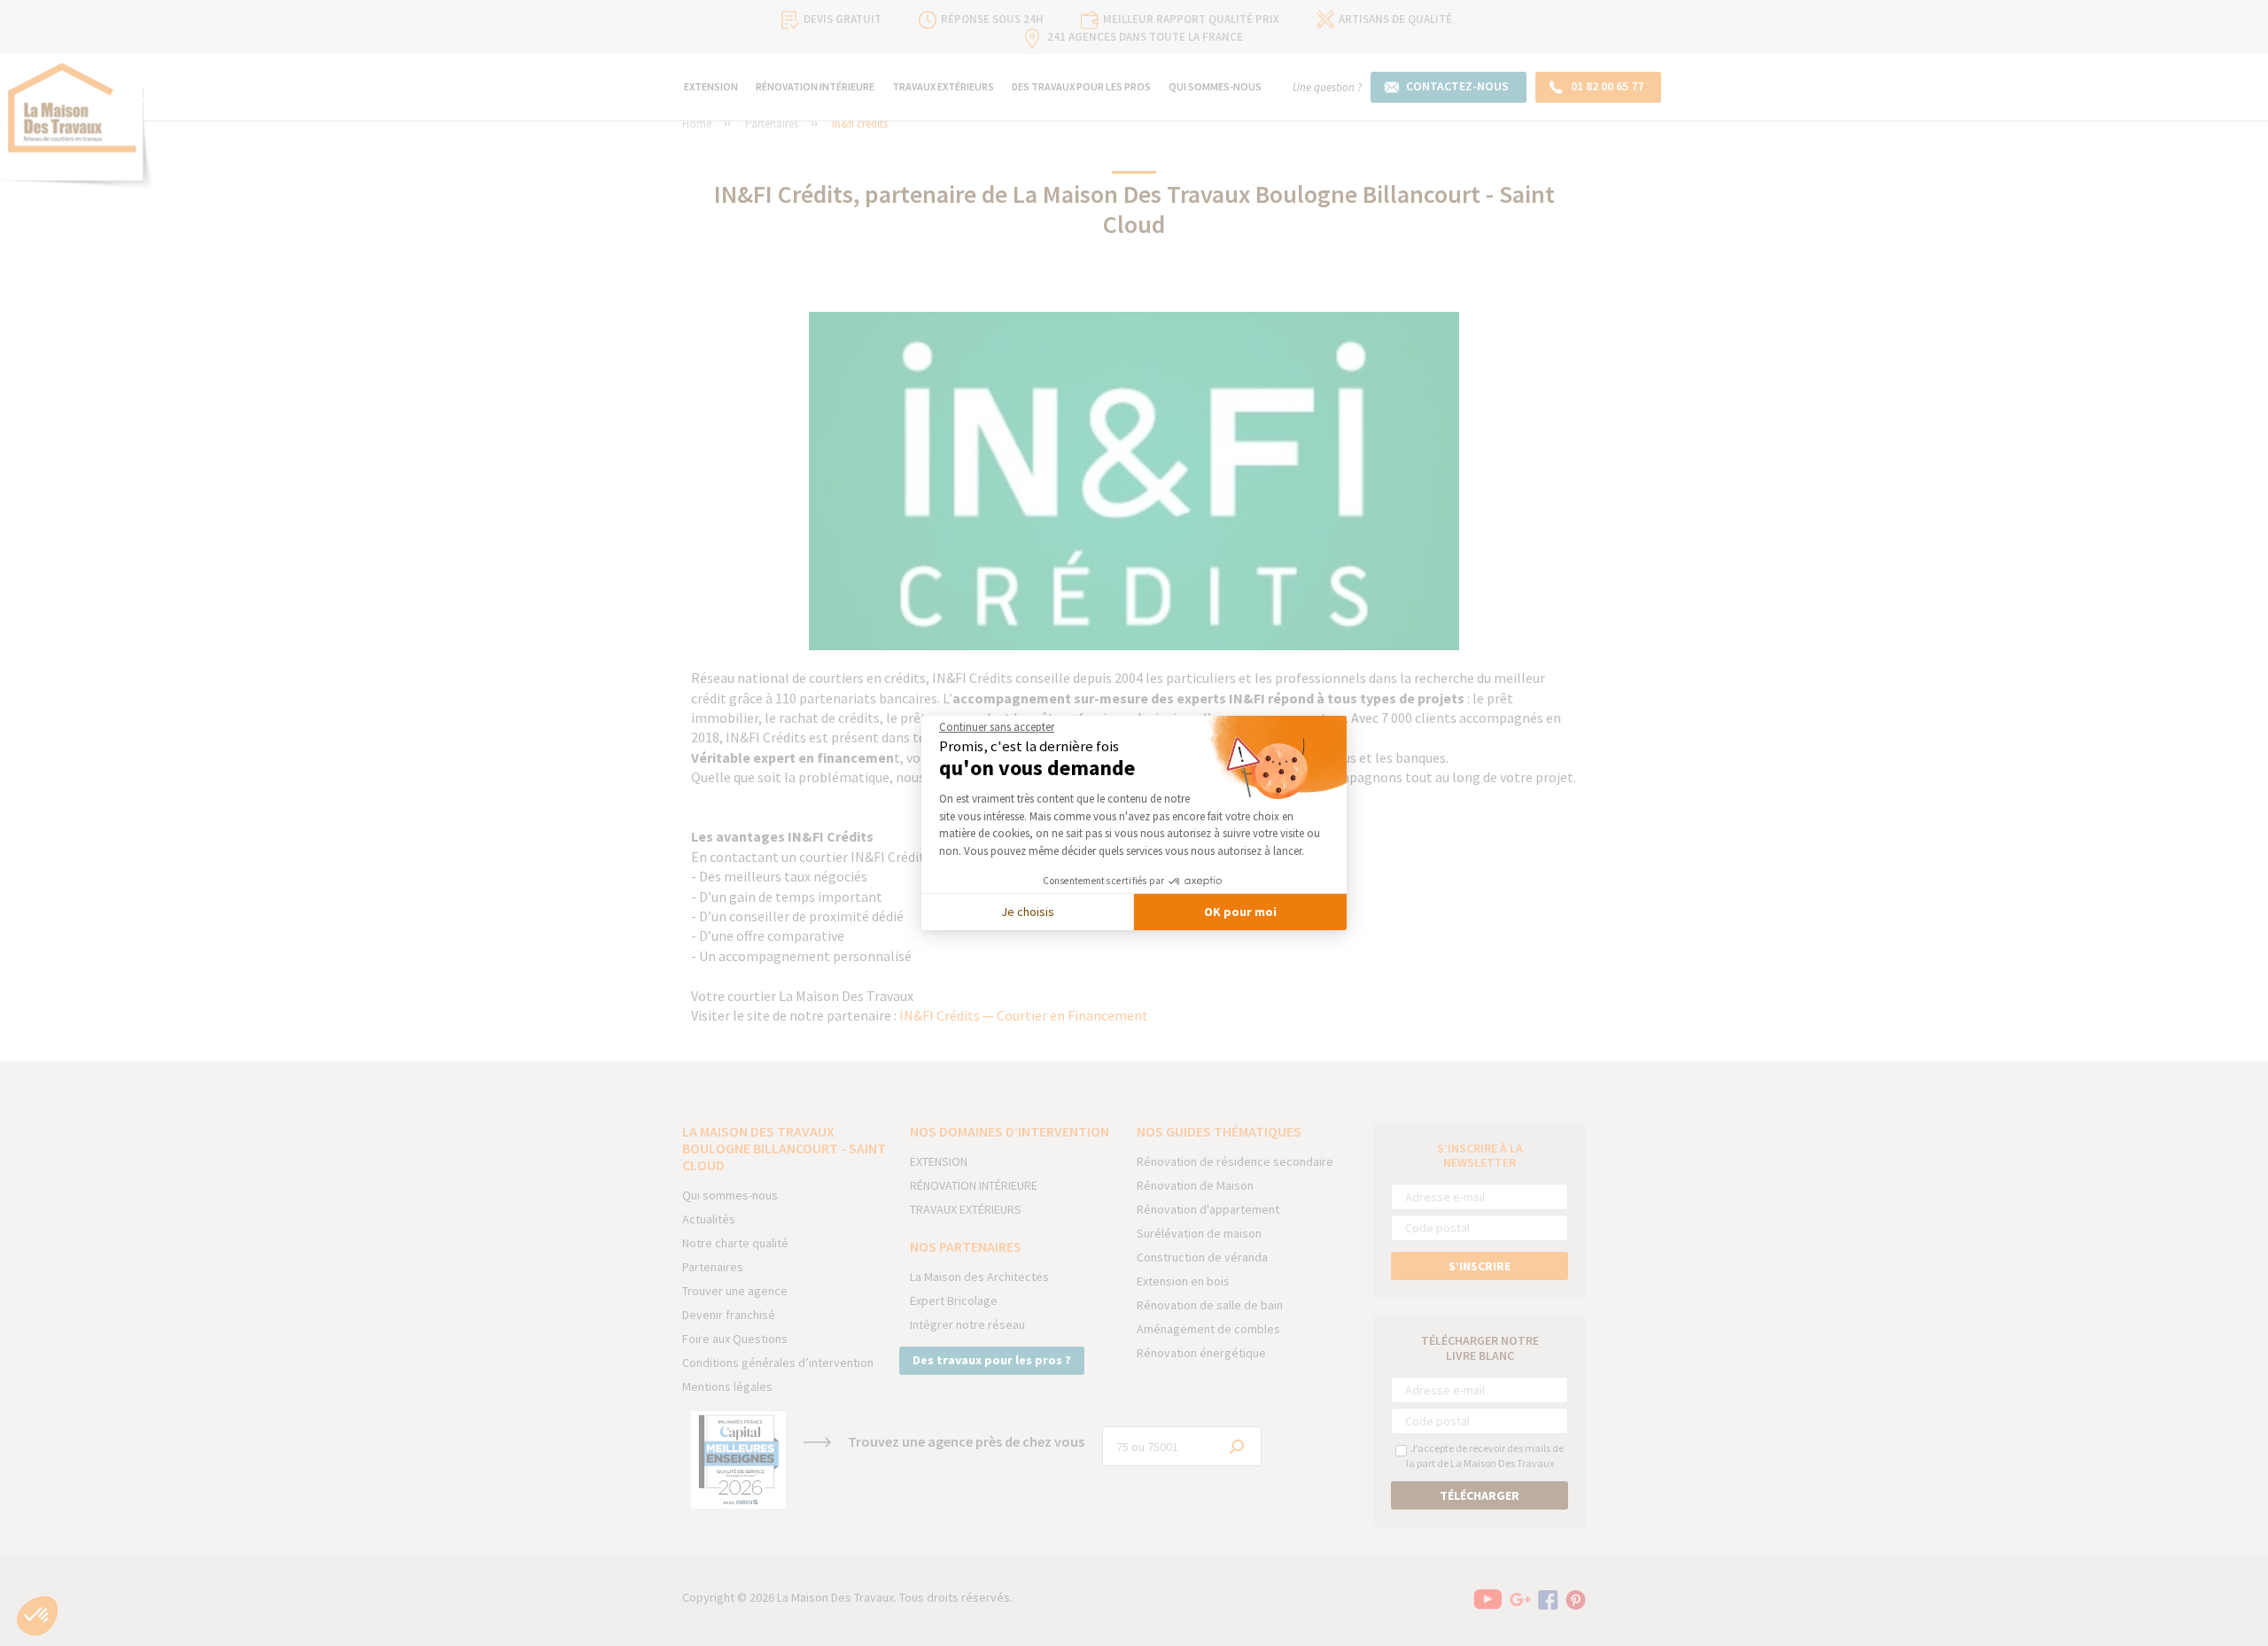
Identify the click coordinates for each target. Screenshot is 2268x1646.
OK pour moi (1240, 912)
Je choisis (1028, 912)
